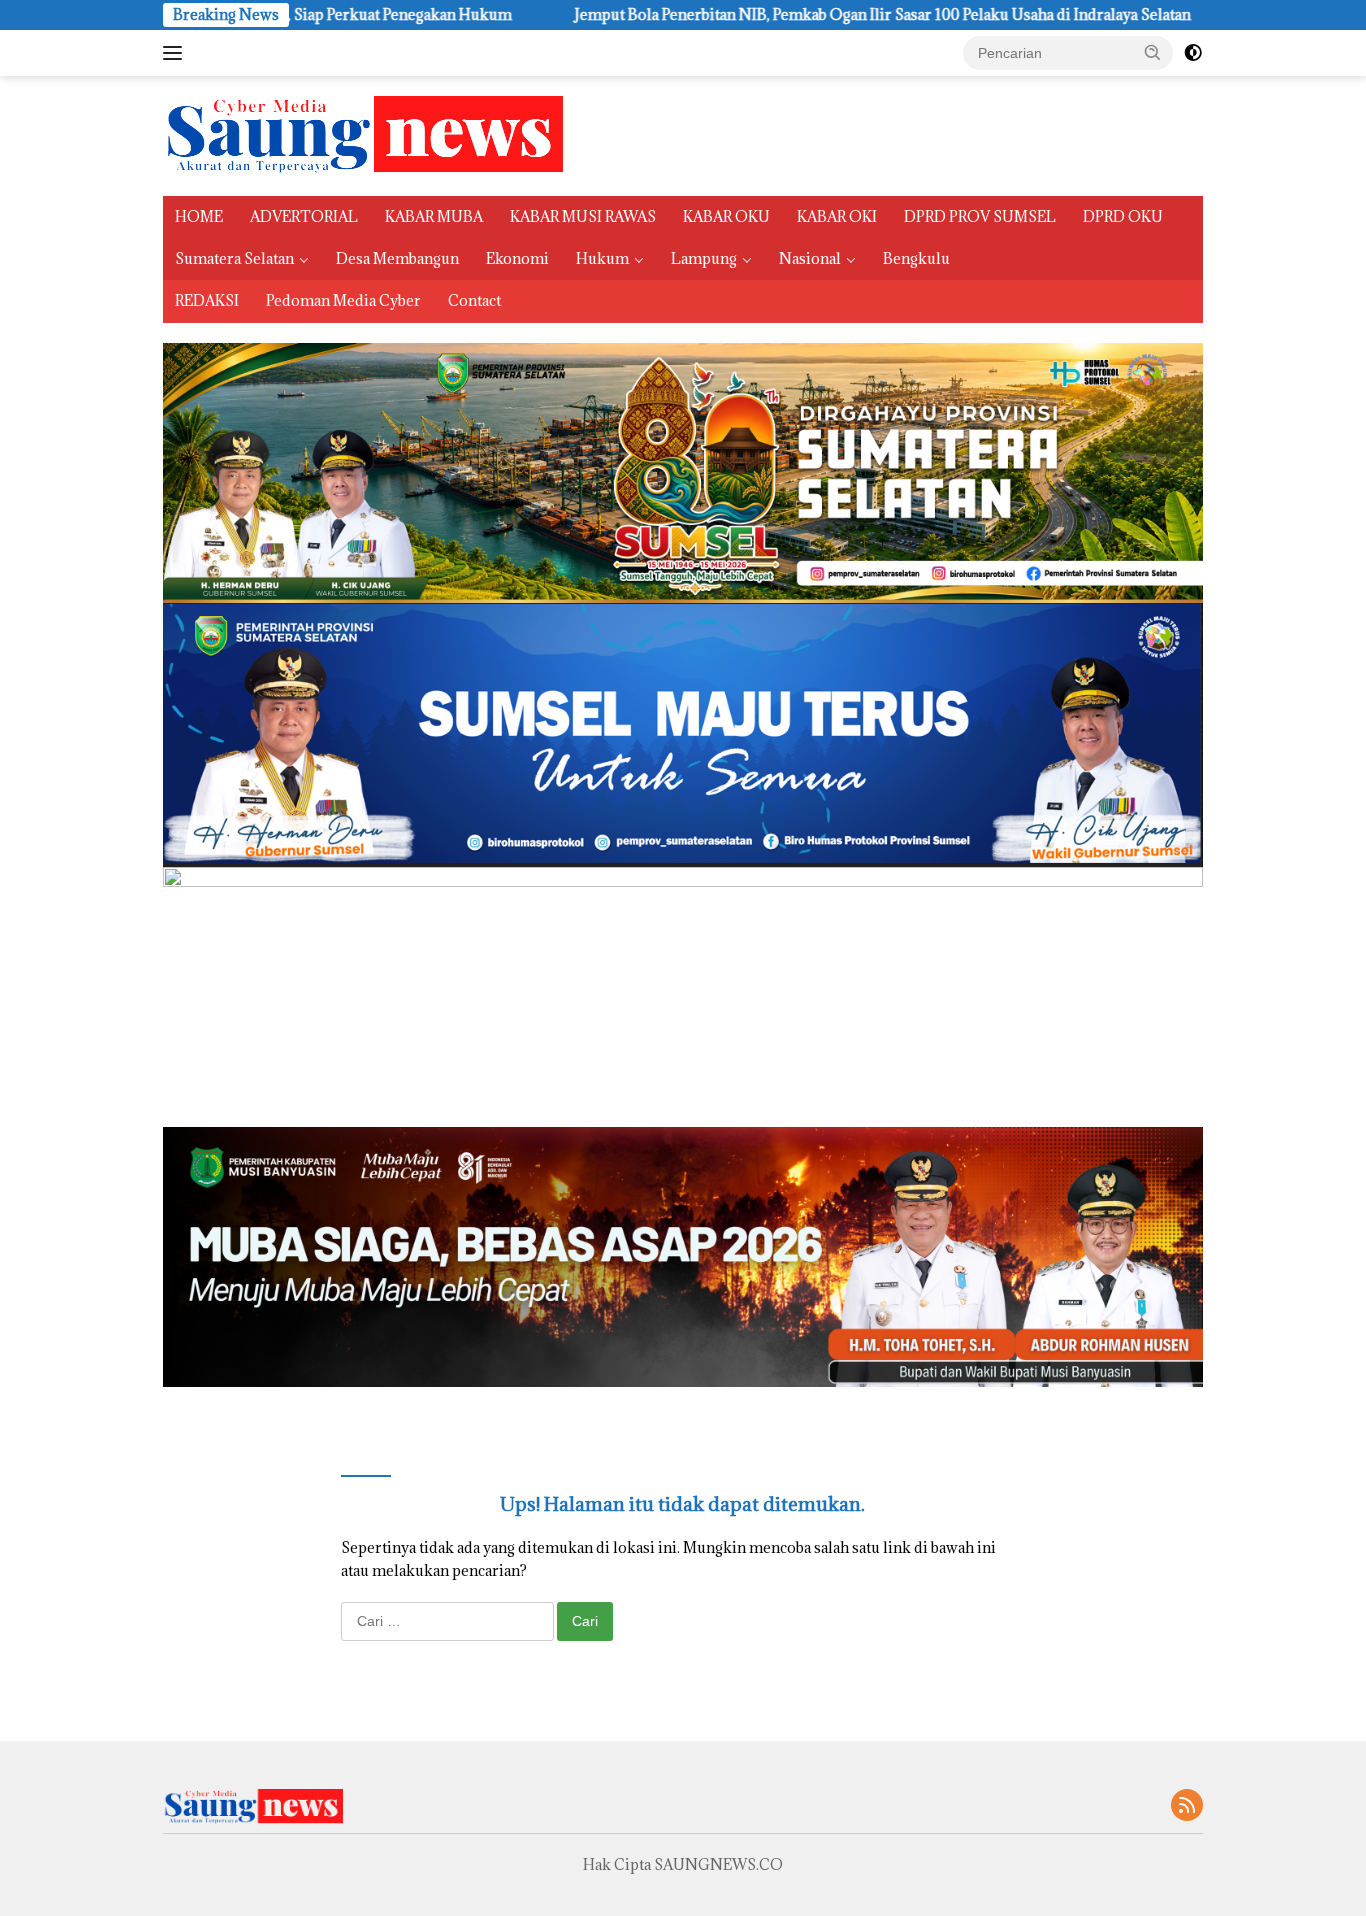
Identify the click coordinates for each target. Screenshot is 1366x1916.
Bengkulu (916, 258)
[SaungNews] (363, 134)
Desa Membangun (397, 258)
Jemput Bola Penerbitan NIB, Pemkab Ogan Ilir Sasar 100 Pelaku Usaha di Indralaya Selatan (774, 15)
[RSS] (1187, 1806)
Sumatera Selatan (234, 258)
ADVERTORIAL (304, 216)
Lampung (704, 258)
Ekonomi (517, 258)
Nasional (810, 258)
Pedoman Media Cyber (343, 300)
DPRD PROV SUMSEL (980, 216)
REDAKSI (207, 300)
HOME (199, 216)
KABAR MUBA (434, 216)
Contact (474, 300)
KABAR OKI (837, 216)
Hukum (602, 258)
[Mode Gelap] (1193, 53)
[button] (1153, 52)
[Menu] (176, 53)
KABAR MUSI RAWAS (583, 216)
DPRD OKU (1123, 216)
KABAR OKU (726, 216)
